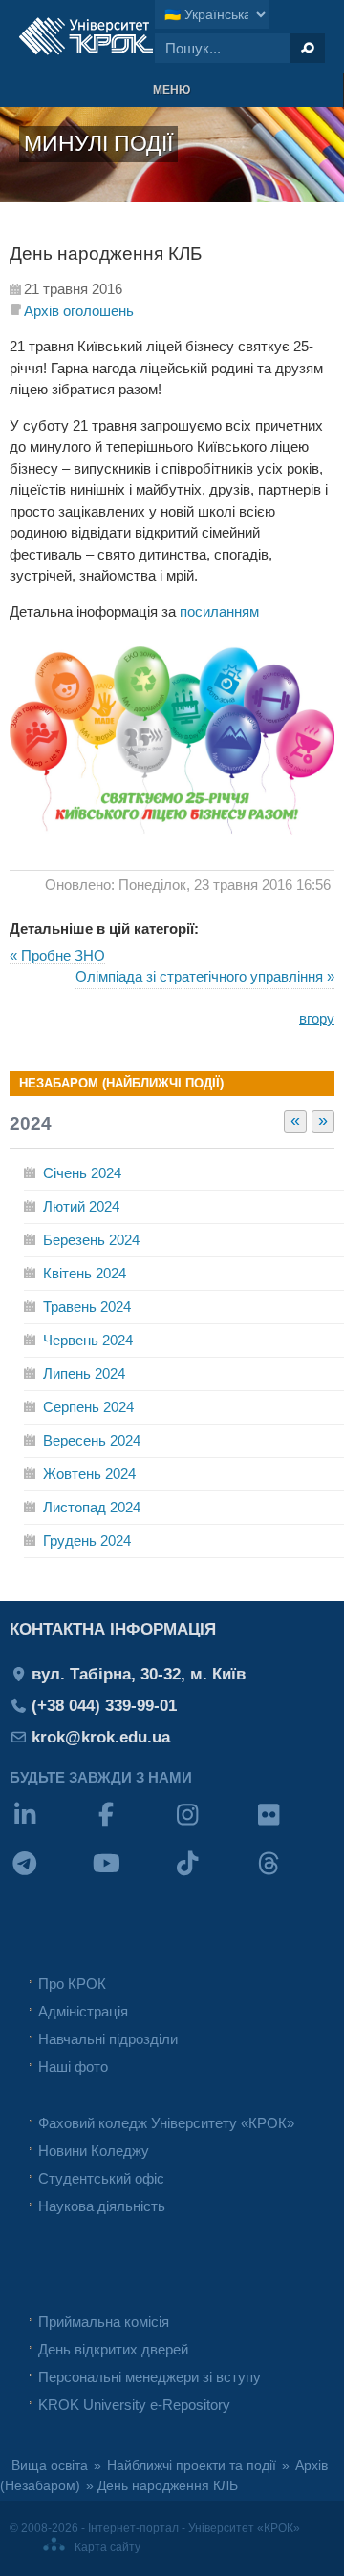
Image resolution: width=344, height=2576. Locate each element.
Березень (91, 1240)
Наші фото (73, 2067)
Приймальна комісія (104, 2322)
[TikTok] (213, 1876)
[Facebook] (131, 1827)
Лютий (81, 1206)
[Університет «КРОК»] (86, 36)
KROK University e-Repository (134, 2405)
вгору (317, 1018)
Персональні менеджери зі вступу (150, 2377)
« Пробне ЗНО (57, 955)
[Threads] (294, 1876)
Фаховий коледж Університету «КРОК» (166, 2123)
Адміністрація (83, 2011)
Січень (82, 1173)
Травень (87, 1307)
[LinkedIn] (50, 1827)
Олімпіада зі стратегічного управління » (205, 976)
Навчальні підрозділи (108, 2039)
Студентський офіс (101, 2178)
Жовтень (89, 1474)
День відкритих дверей (113, 2349)
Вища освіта (50, 2466)
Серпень (88, 1407)
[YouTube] (131, 1876)
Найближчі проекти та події (192, 2466)
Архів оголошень (79, 311)
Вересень (92, 1440)
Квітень (85, 1273)
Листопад (92, 1507)
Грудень (87, 1541)
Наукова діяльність (102, 2206)
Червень (88, 1340)
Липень (84, 1373)
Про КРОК (72, 1984)
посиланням (219, 612)
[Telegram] (50, 1876)
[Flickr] (294, 1827)
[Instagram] (213, 1827)
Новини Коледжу (94, 2151)
